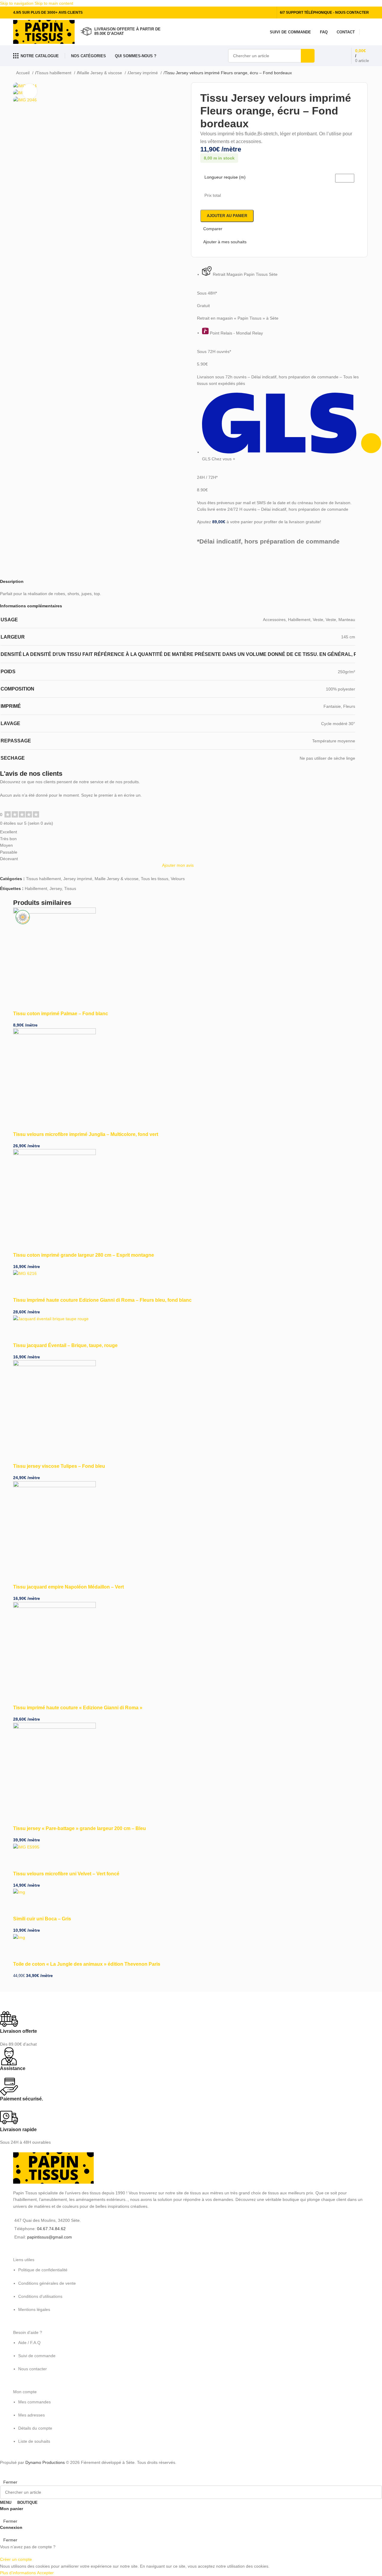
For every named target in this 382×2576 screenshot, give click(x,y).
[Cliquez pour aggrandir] (30, 91)
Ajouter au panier (227, 216)
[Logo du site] (44, 32)
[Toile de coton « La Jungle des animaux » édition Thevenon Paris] (19, 1937)
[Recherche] (308, 56)
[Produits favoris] (328, 56)
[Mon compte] (366, 32)
